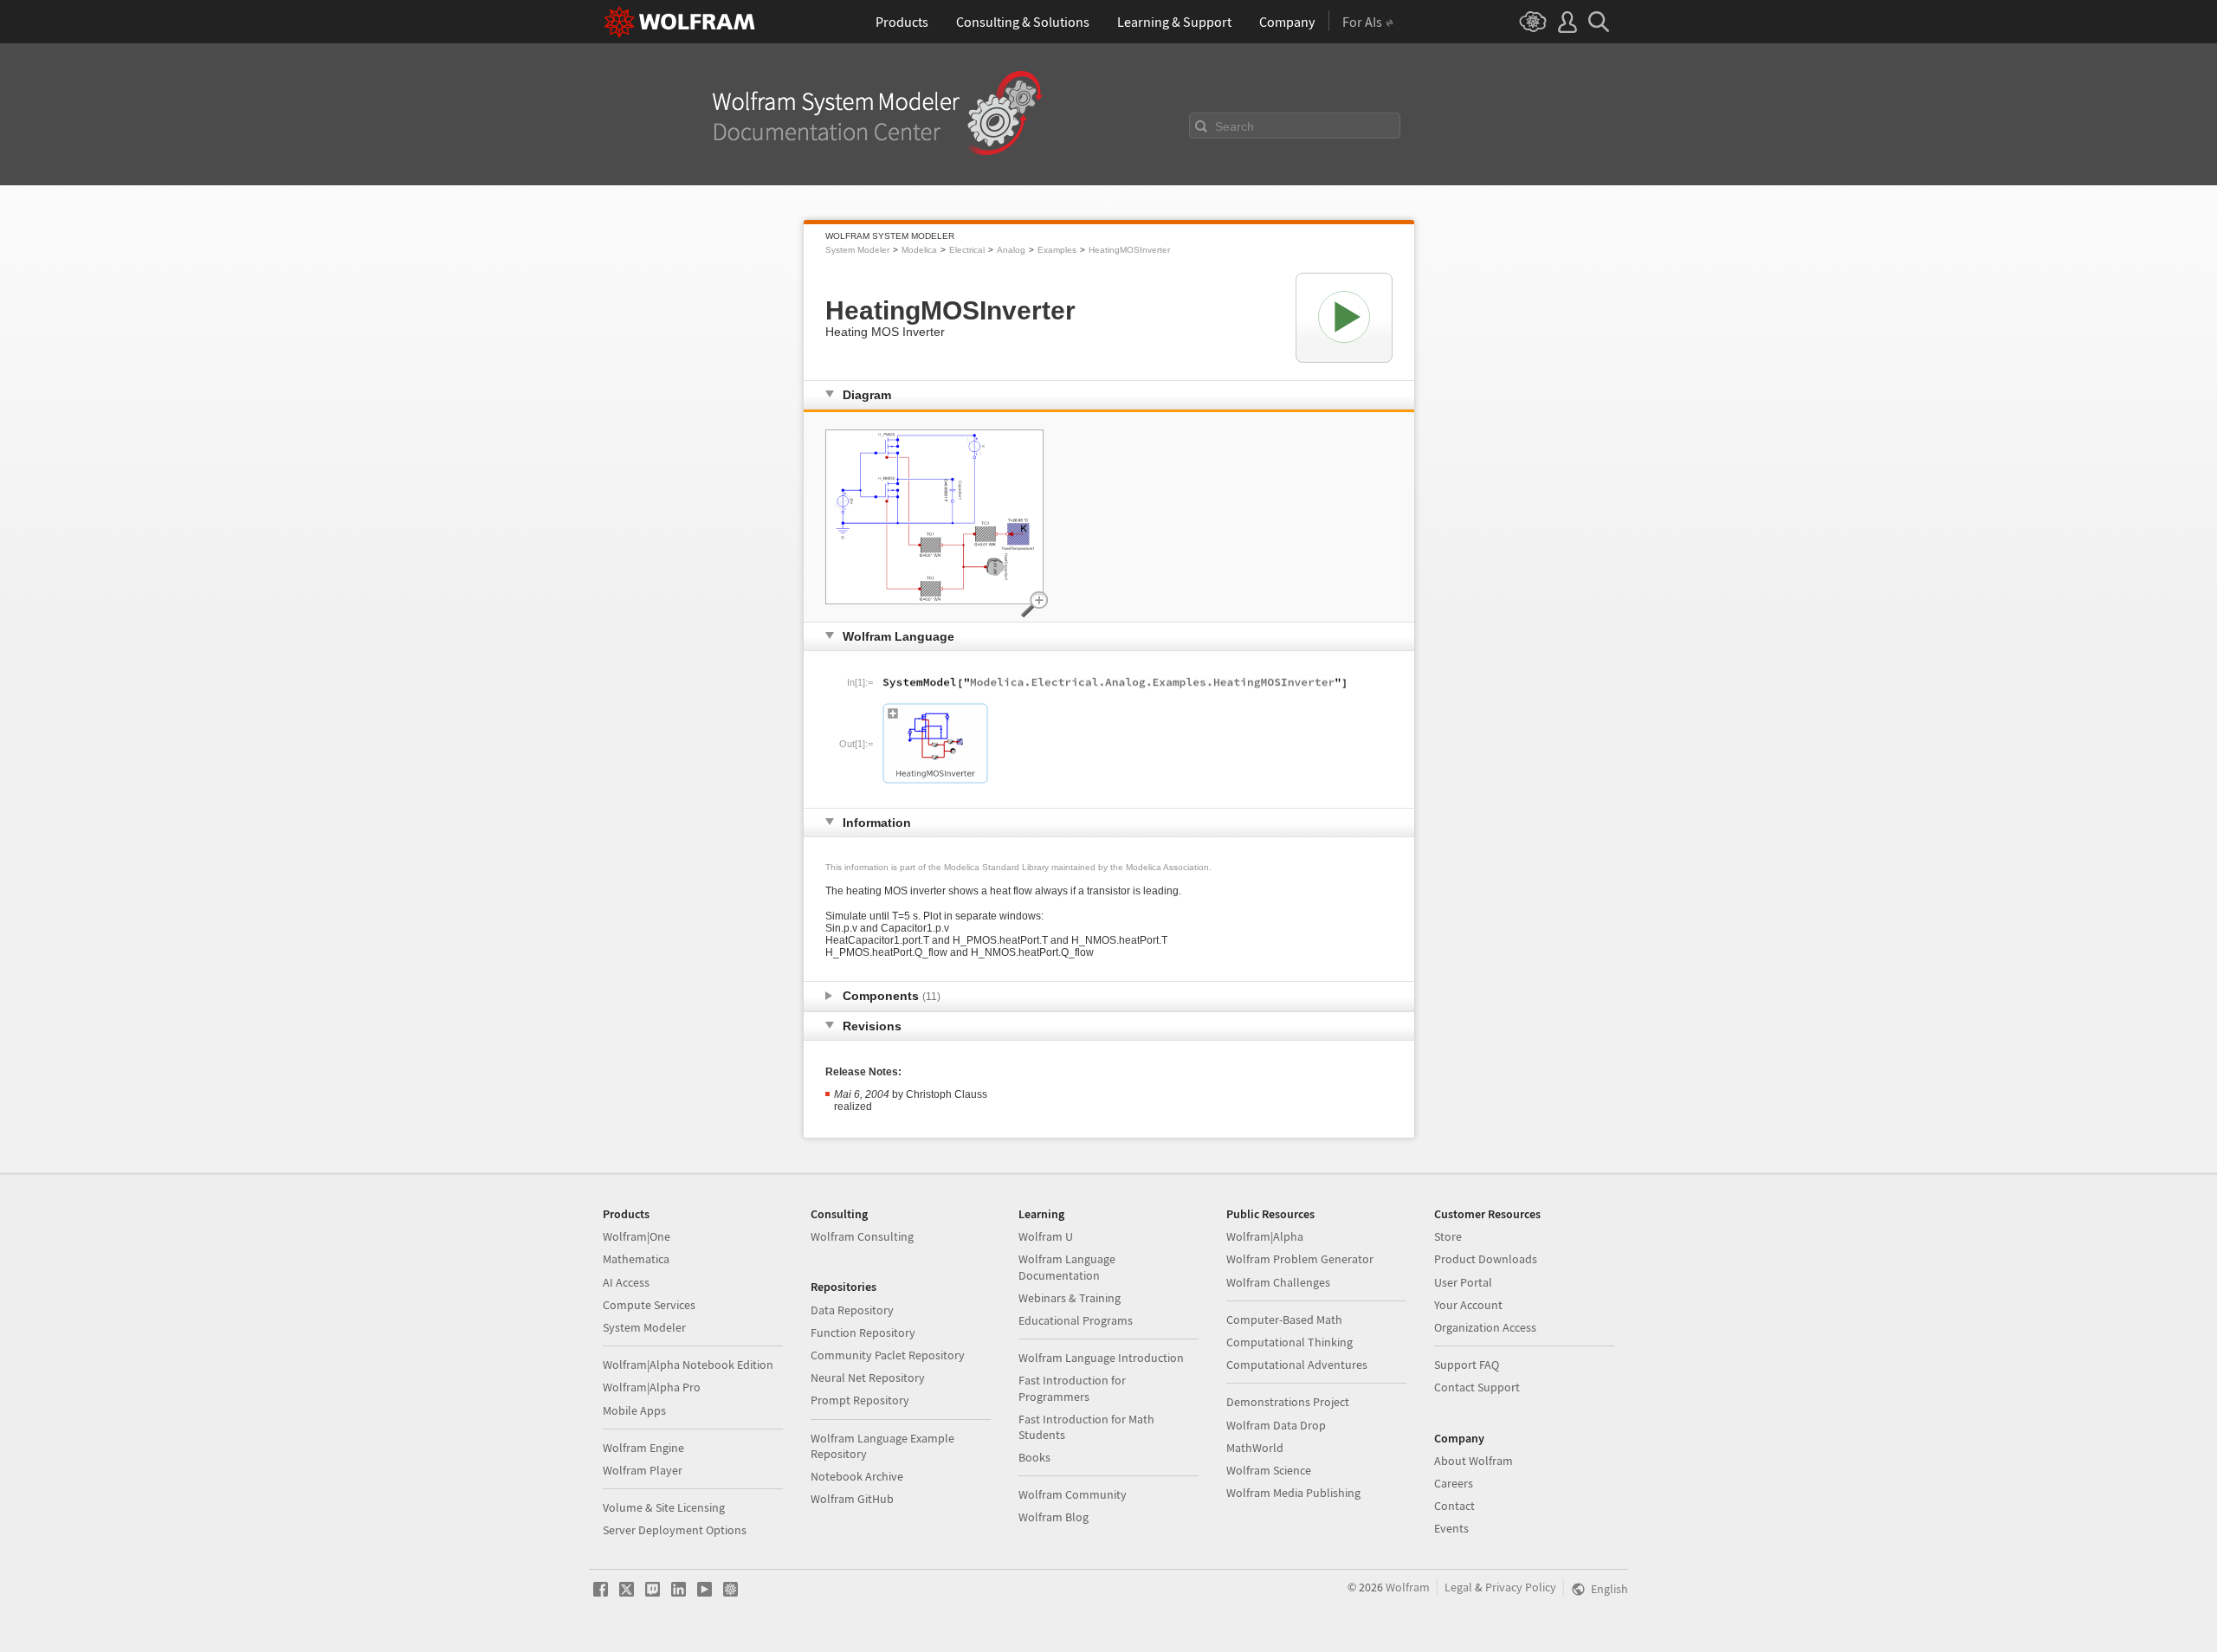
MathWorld (1255, 1448)
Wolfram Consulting (862, 1236)
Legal (1458, 1587)
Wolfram (1408, 1587)
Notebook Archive (857, 1476)
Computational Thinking (1289, 1342)
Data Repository (852, 1310)
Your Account (1468, 1305)
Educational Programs (1076, 1320)
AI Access (626, 1282)
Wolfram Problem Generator (1300, 1259)
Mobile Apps (634, 1410)
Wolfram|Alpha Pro (652, 1387)
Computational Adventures (1297, 1365)
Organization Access (1485, 1327)
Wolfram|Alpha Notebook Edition (688, 1365)
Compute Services (649, 1305)
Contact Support (1477, 1387)
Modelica (919, 250)
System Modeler (857, 250)
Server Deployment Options (675, 1530)
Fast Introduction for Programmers (1072, 1388)
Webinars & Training (1070, 1298)
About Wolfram (1474, 1461)
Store (1448, 1236)
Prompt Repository (860, 1400)
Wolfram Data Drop (1276, 1425)
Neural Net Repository (868, 1378)
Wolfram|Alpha (1265, 1236)
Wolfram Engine (643, 1448)
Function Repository (863, 1333)
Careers (1454, 1483)
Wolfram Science (1269, 1470)
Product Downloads (1486, 1259)
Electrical (967, 250)
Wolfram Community (1073, 1494)
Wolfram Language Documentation (1067, 1267)
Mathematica (636, 1259)
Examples (1057, 250)
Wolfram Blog (1054, 1517)
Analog (1011, 250)
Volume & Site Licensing (664, 1507)
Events (1451, 1528)
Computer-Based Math (1284, 1320)
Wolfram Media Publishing (1293, 1493)
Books (1034, 1457)
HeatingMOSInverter (1129, 250)
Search (1235, 126)
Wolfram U (1046, 1236)
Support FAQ (1467, 1365)
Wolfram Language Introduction (1101, 1358)
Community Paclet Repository (888, 1355)
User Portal (1463, 1282)
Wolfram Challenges (1278, 1282)
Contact (1454, 1506)
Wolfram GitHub (852, 1499)
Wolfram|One (637, 1236)
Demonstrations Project (1288, 1402)
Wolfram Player (643, 1470)
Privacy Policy (1521, 1587)
